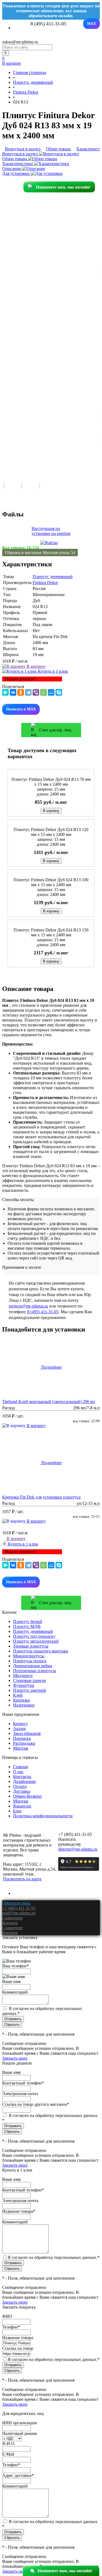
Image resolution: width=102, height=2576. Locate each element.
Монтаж (21, 1748)
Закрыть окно (15, 2058)
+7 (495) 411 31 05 (19, 1908)
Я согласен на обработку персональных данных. (54, 2257)
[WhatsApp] (44, 692)
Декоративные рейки (33, 1666)
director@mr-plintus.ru (78, 1849)
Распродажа (24, 1743)
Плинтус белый (28, 1621)
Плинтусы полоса (30, 1661)
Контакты (22, 1777)
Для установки (16, 173)
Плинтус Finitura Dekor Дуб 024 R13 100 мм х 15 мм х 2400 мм (51, 882)
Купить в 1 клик (52, 671)
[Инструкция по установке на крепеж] (49, 543)
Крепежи (21, 1700)
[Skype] (59, 692)
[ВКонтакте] (13, 692)
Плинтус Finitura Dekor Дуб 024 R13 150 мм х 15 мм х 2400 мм (51, 932)
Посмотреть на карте (22, 1879)
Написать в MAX (21, 709)
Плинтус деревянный (53, 577)
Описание (12, 169)
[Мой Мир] (51, 692)
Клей (18, 1695)
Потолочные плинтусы (35, 1671)
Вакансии (22, 1806)
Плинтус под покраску (34, 1636)
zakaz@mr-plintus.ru (20, 42)
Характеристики (18, 164)
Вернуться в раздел (21, 154)
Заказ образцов (27, 1733)
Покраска (22, 1738)
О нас (18, 1772)
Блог (17, 1811)
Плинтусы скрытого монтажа (41, 1651)
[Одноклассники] (21, 692)
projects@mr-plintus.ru (28, 1306)
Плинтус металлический (36, 1641)
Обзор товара (15, 159)
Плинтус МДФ (27, 1626)
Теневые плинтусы (31, 1646)
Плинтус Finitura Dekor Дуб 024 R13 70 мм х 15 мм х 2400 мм (51, 782)
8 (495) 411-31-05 (43, 1312)
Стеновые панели (30, 1680)
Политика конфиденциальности (43, 1816)
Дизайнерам (24, 1781)
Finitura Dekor (45, 583)
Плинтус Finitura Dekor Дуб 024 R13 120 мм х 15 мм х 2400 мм (51, 832)
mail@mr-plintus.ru (19, 1913)
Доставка (22, 1791)
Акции (19, 1728)
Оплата (20, 1786)
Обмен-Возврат (27, 1796)
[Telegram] (28, 692)
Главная (20, 1767)
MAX (92, 24)
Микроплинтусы (29, 1656)
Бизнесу (21, 1724)
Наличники (24, 1705)
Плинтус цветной (30, 1690)
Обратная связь (16, 1903)
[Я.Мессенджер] (5, 692)
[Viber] (36, 692)
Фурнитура (24, 1685)
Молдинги (23, 1676)
